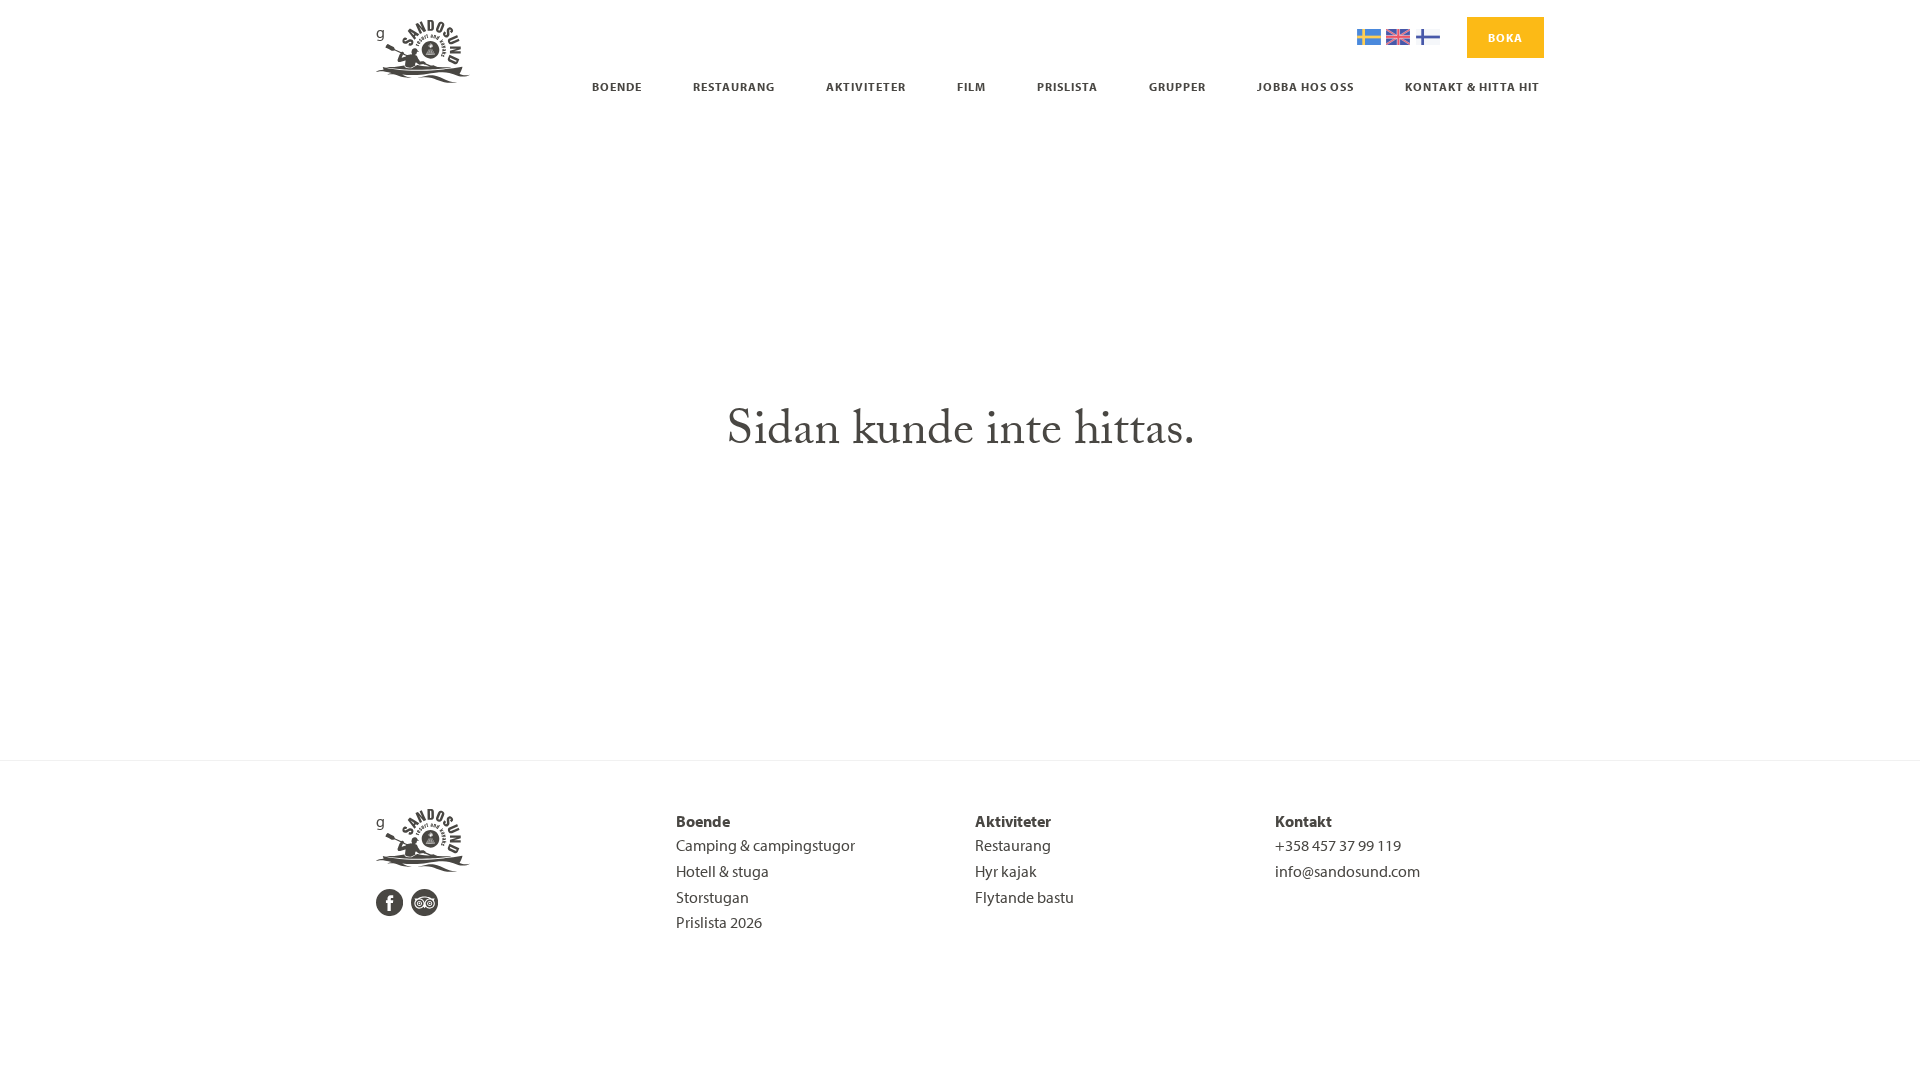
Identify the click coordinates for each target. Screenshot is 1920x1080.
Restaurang (734, 86)
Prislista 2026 (719, 922)
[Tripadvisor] (424, 902)
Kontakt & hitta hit (1472, 86)
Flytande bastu (1024, 897)
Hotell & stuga (722, 871)
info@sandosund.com (1347, 871)
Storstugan (712, 897)
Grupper (1177, 86)
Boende (617, 86)
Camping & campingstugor (765, 845)
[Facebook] (389, 902)
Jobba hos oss (1305, 86)
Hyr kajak (1006, 871)
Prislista (1067, 86)
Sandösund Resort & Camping (380, 32)
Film (971, 86)
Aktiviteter (866, 86)
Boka (1505, 37)
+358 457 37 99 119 (1338, 845)
